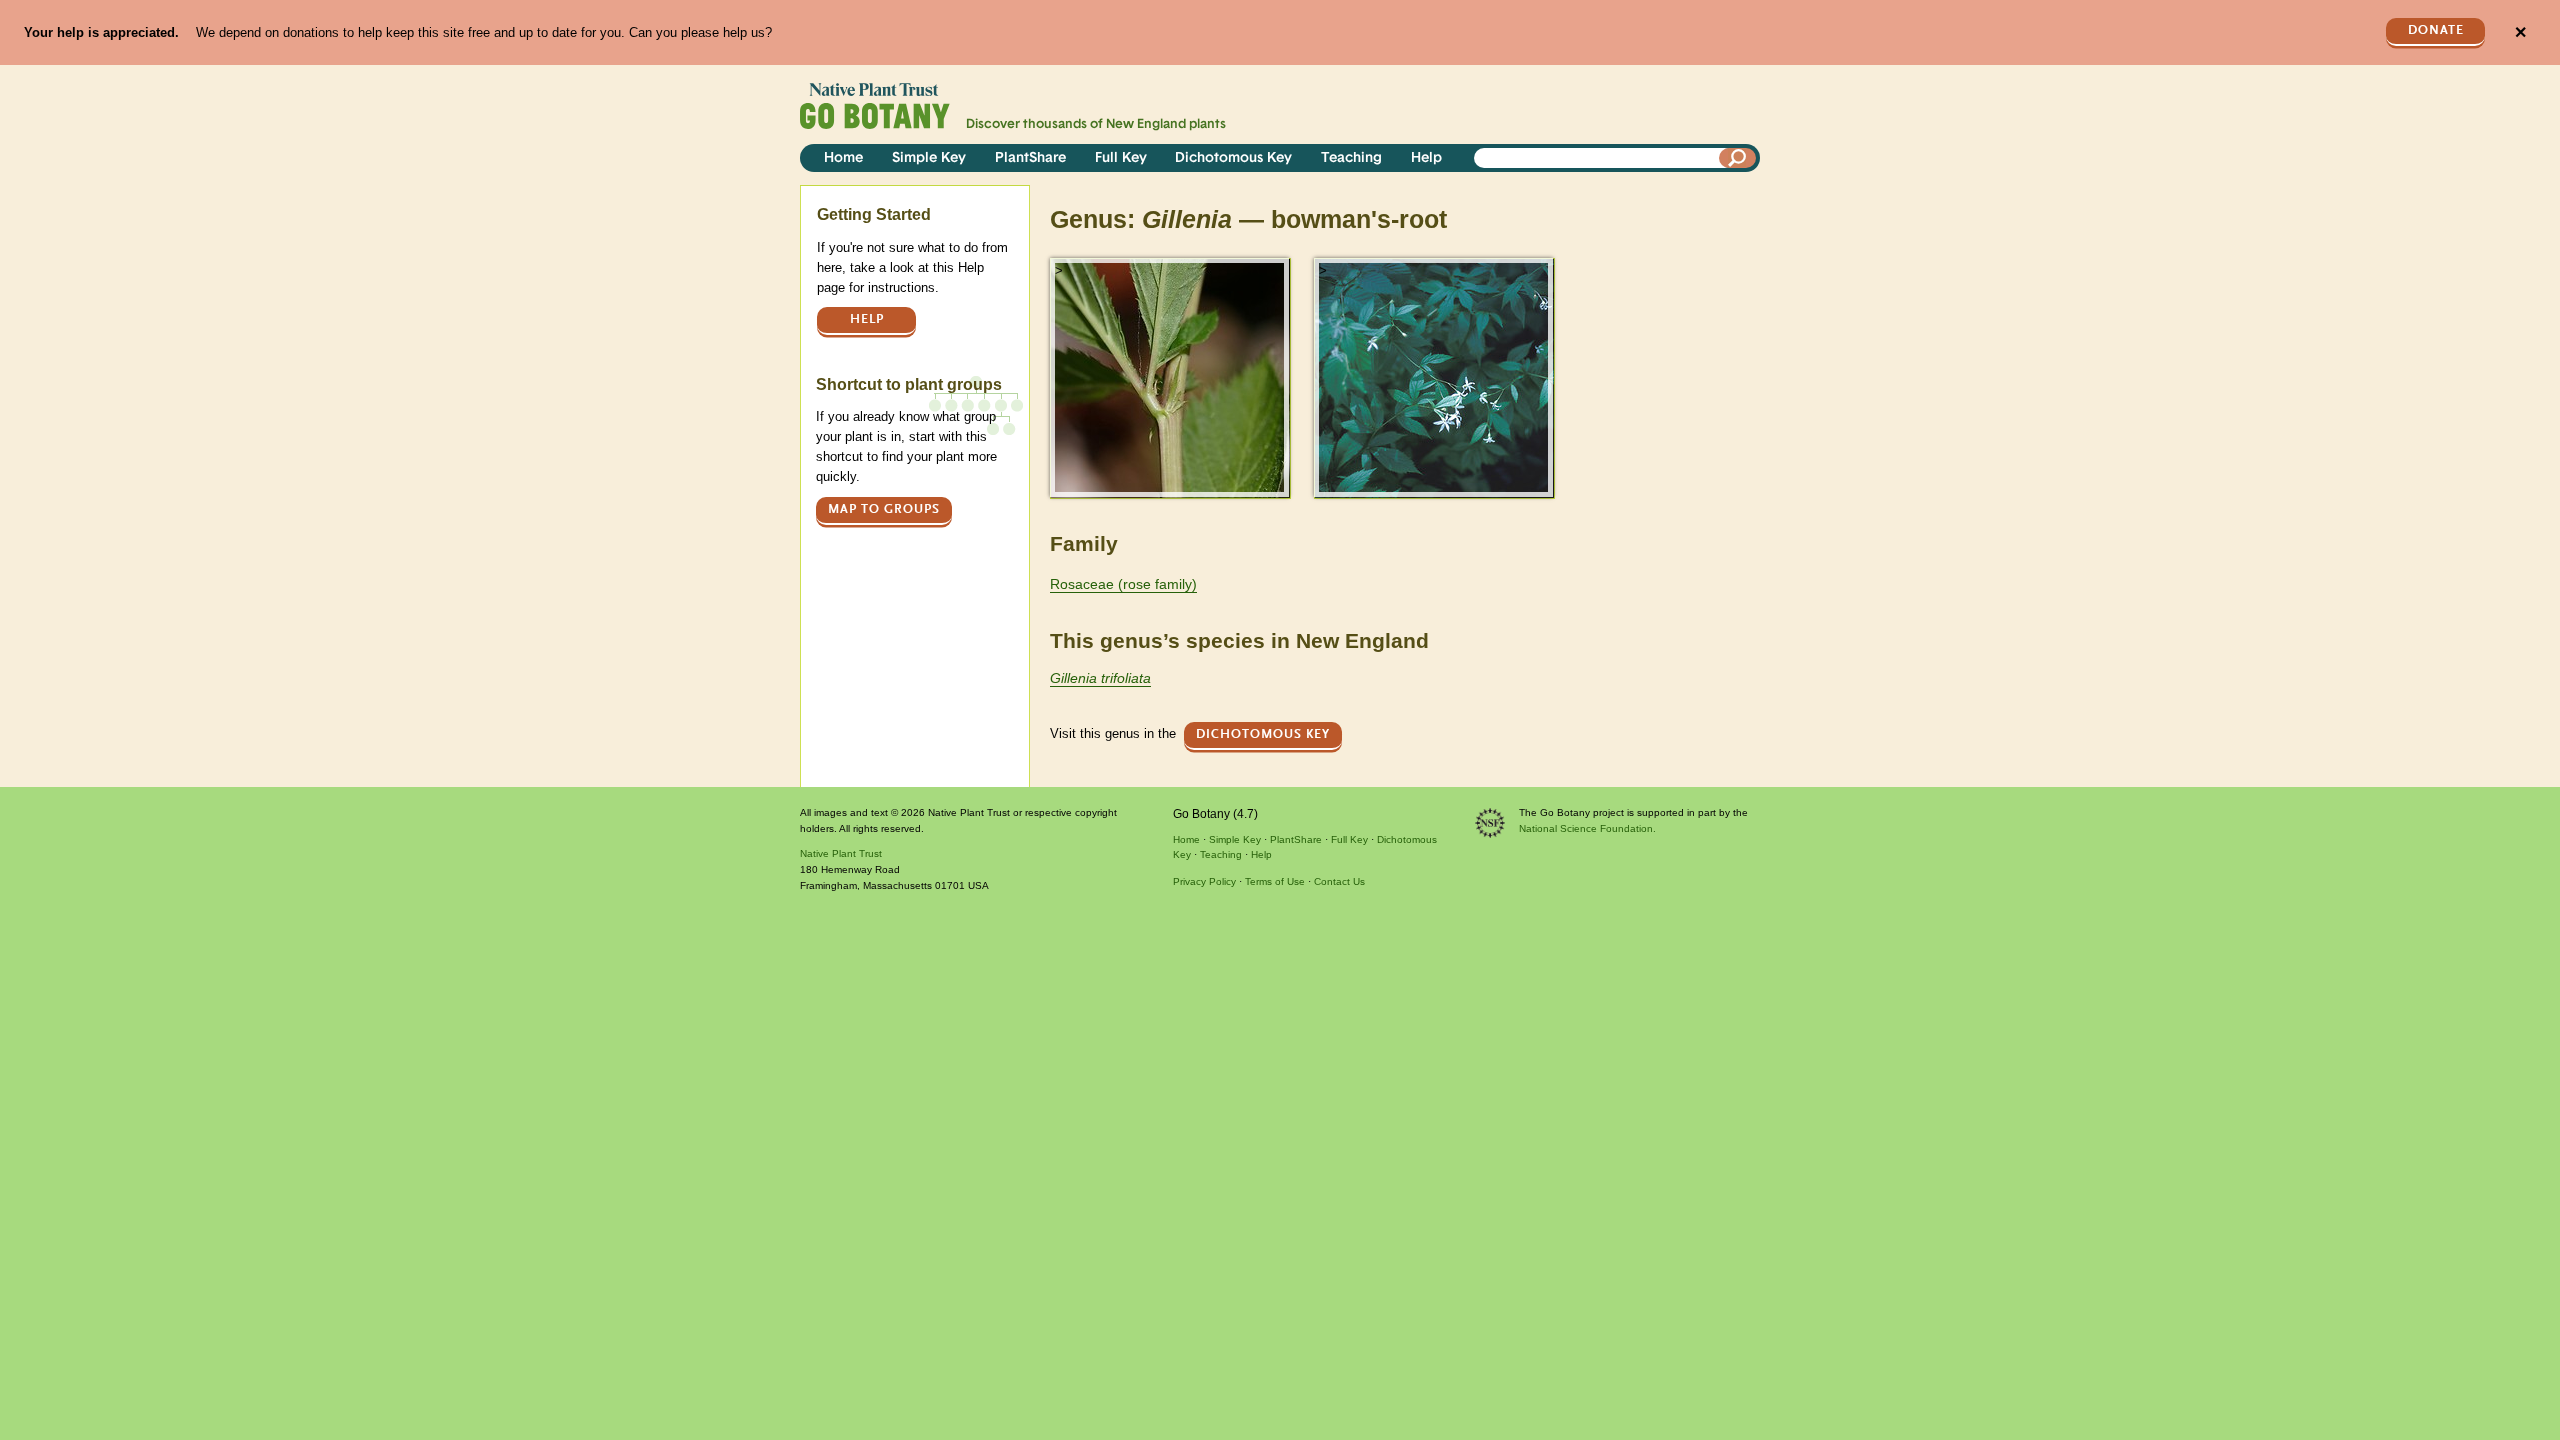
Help (1426, 158)
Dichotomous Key (1233, 158)
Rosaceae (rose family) (1123, 584)
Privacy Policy (1204, 881)
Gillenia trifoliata (1100, 678)
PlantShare (1030, 158)
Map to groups (884, 509)
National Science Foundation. (1587, 828)
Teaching (1351, 158)
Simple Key (929, 158)
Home (843, 158)
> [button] (1059, 270)
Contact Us (1339, 881)
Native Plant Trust (841, 853)
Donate (2436, 30)
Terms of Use (1275, 881)
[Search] (1738, 158)
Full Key (1121, 158)
